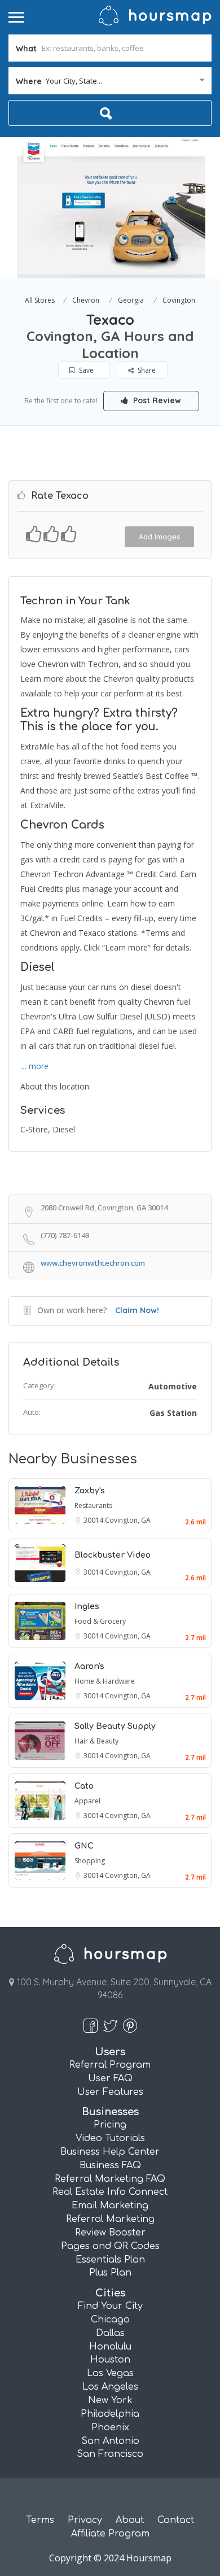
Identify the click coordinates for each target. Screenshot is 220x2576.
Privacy (85, 2520)
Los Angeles (110, 2387)
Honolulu (110, 2347)
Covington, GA (128, 1520)
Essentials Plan (110, 2260)
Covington (179, 300)
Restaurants (93, 1505)
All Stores (40, 300)
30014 (94, 1520)
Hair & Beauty (96, 1741)
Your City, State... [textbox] (74, 81)
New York (110, 2400)
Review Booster (110, 2233)
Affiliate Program (110, 2534)
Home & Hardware (105, 1681)
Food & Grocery (100, 1621)
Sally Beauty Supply (115, 1726)
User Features (110, 2092)
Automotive (173, 1386)
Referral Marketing (110, 2219)
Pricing (110, 2125)
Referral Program (110, 2065)
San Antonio (110, 2441)
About (130, 2520)
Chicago (110, 2320)
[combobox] (110, 81)
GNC (84, 1846)
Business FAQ (110, 2165)
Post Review (156, 400)
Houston (110, 2360)
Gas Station (173, 1413)
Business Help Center (110, 2152)
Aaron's (89, 1666)
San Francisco (110, 2454)
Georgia (131, 300)
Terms (40, 2520)
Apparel (87, 1801)
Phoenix (110, 2427)
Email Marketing (110, 2205)
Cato (84, 1786)
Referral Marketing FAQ (110, 2179)
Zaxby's (90, 1491)
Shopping (90, 1861)
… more (34, 1066)
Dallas (110, 2333)
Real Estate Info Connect (110, 2192)
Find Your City (110, 2306)
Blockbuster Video (113, 1555)
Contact (176, 2520)
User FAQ (110, 2078)
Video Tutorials (110, 2138)
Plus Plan (110, 2273)
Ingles (87, 1607)
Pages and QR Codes (110, 2246)
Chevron (86, 300)
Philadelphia (110, 2414)
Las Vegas (110, 2373)
